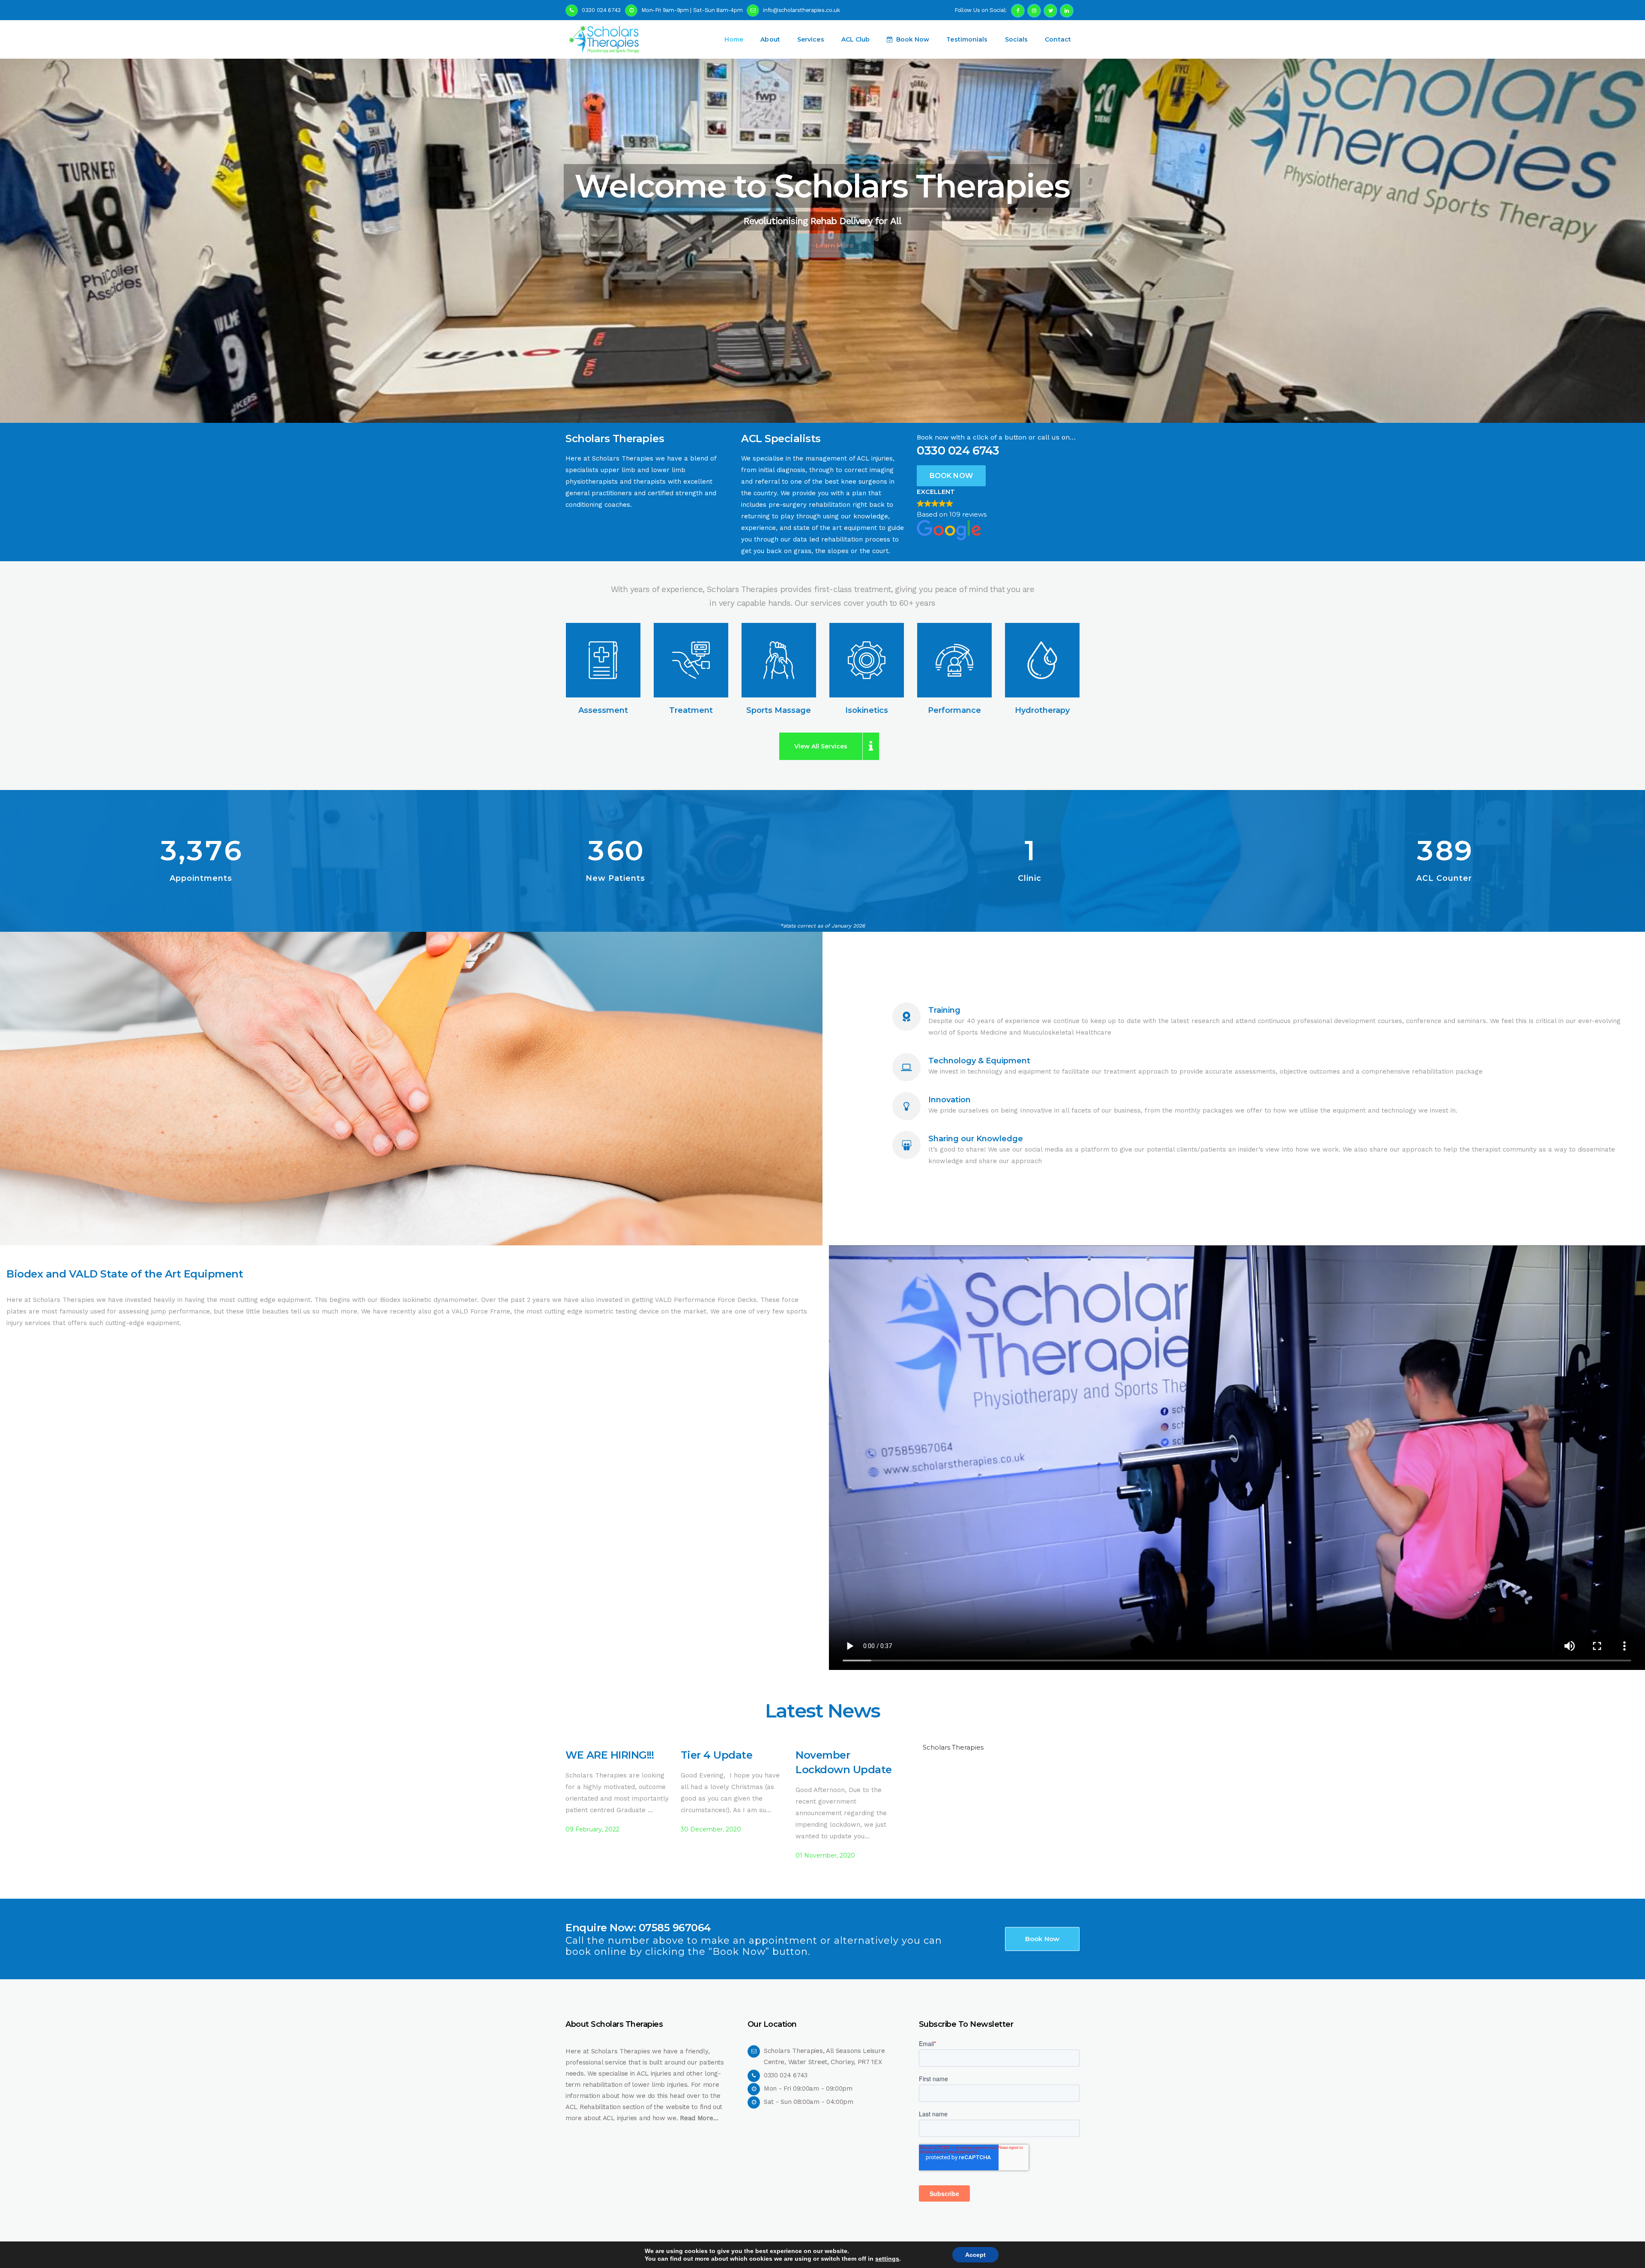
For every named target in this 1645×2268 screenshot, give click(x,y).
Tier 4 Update (717, 1755)
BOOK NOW (951, 476)
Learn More (822, 245)
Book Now (1042, 1939)
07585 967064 (675, 1928)
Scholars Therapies (953, 1747)
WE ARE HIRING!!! (610, 1755)
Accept (975, 2255)
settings (887, 2259)
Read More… (699, 2118)
